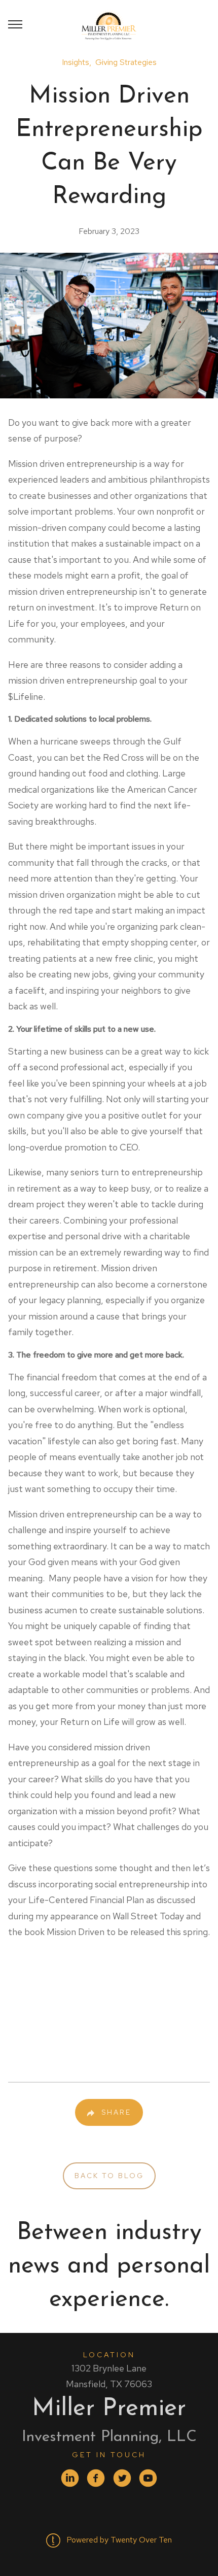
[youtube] (148, 2478)
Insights (76, 62)
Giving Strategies (126, 62)
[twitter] (122, 2478)
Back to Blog (109, 2176)
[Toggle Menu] (15, 24)
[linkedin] (70, 2478)
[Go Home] (109, 24)
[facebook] (96, 2478)
